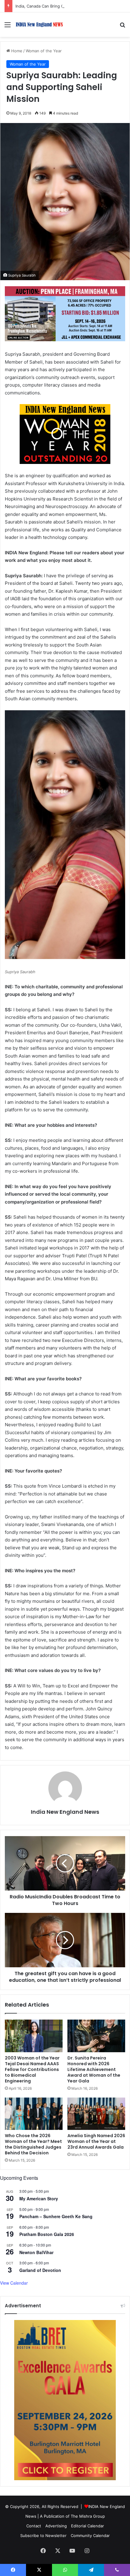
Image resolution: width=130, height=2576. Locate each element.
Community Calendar (90, 2535)
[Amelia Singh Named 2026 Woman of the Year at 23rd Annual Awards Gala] (96, 2114)
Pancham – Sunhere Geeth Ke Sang (56, 2216)
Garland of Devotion (40, 2270)
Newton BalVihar (36, 2252)
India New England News (65, 1812)
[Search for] (122, 27)
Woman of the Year (44, 51)
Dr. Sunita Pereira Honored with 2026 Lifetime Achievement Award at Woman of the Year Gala (94, 2069)
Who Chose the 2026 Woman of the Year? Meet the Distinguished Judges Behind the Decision (33, 2144)
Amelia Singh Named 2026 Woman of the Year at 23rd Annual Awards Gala (96, 2141)
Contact (34, 2526)
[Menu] (8, 27)
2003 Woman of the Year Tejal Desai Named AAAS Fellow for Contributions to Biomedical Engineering (32, 2069)
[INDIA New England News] (39, 25)
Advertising (56, 2526)
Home (16, 51)
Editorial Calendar (88, 2526)
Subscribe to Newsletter (43, 2535)
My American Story (39, 2199)
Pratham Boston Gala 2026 (47, 2234)
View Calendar (14, 2283)
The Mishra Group (88, 2516)
